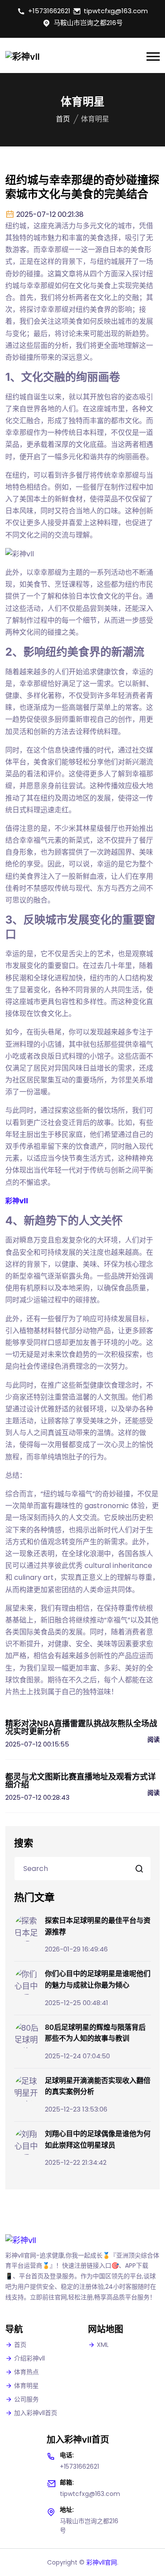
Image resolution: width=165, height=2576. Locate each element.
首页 (63, 119)
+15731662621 (49, 11)
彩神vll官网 (102, 2562)
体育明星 (26, 2386)
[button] (153, 57)
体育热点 (26, 2372)
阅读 (154, 1739)
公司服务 (26, 2399)
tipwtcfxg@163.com (116, 11)
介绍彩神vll (29, 2358)
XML (103, 2345)
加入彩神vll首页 (36, 2413)
